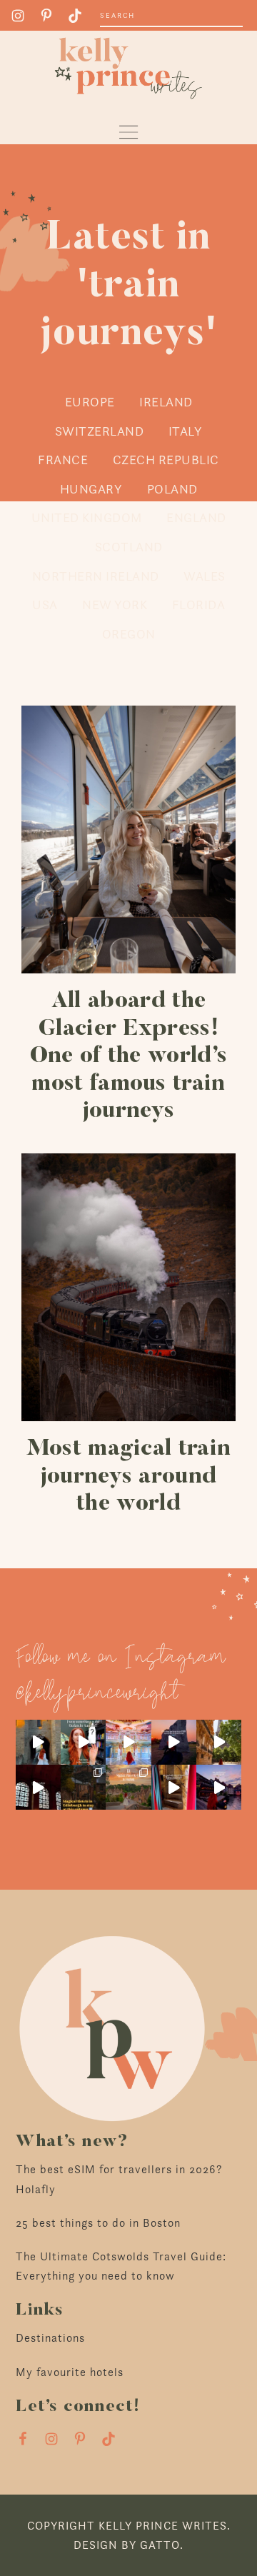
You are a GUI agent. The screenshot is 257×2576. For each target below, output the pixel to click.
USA (45, 605)
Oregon (129, 634)
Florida (199, 605)
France (63, 460)
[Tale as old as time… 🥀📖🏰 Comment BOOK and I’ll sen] (128, 1742)
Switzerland (100, 431)
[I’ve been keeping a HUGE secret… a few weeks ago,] (83, 1742)
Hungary (91, 489)
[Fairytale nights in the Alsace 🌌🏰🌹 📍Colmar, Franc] (219, 1787)
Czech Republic (166, 460)
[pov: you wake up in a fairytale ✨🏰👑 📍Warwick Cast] (38, 1742)
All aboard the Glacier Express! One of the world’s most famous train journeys (129, 1056)
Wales (205, 576)
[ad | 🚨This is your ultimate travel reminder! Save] (219, 1742)
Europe (90, 402)
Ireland (166, 402)
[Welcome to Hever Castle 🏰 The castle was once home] (174, 1787)
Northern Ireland (96, 576)
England (196, 517)
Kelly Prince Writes (128, 68)
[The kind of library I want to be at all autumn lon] (38, 1787)
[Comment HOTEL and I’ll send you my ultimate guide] (83, 1787)
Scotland (129, 547)
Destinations (50, 2338)
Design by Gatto (127, 2545)
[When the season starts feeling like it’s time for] (174, 1742)
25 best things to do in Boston (98, 2223)
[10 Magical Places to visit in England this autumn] (128, 1787)
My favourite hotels (70, 2372)
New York (115, 605)
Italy (186, 431)
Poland (172, 489)
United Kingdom (87, 517)
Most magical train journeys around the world (129, 1477)
